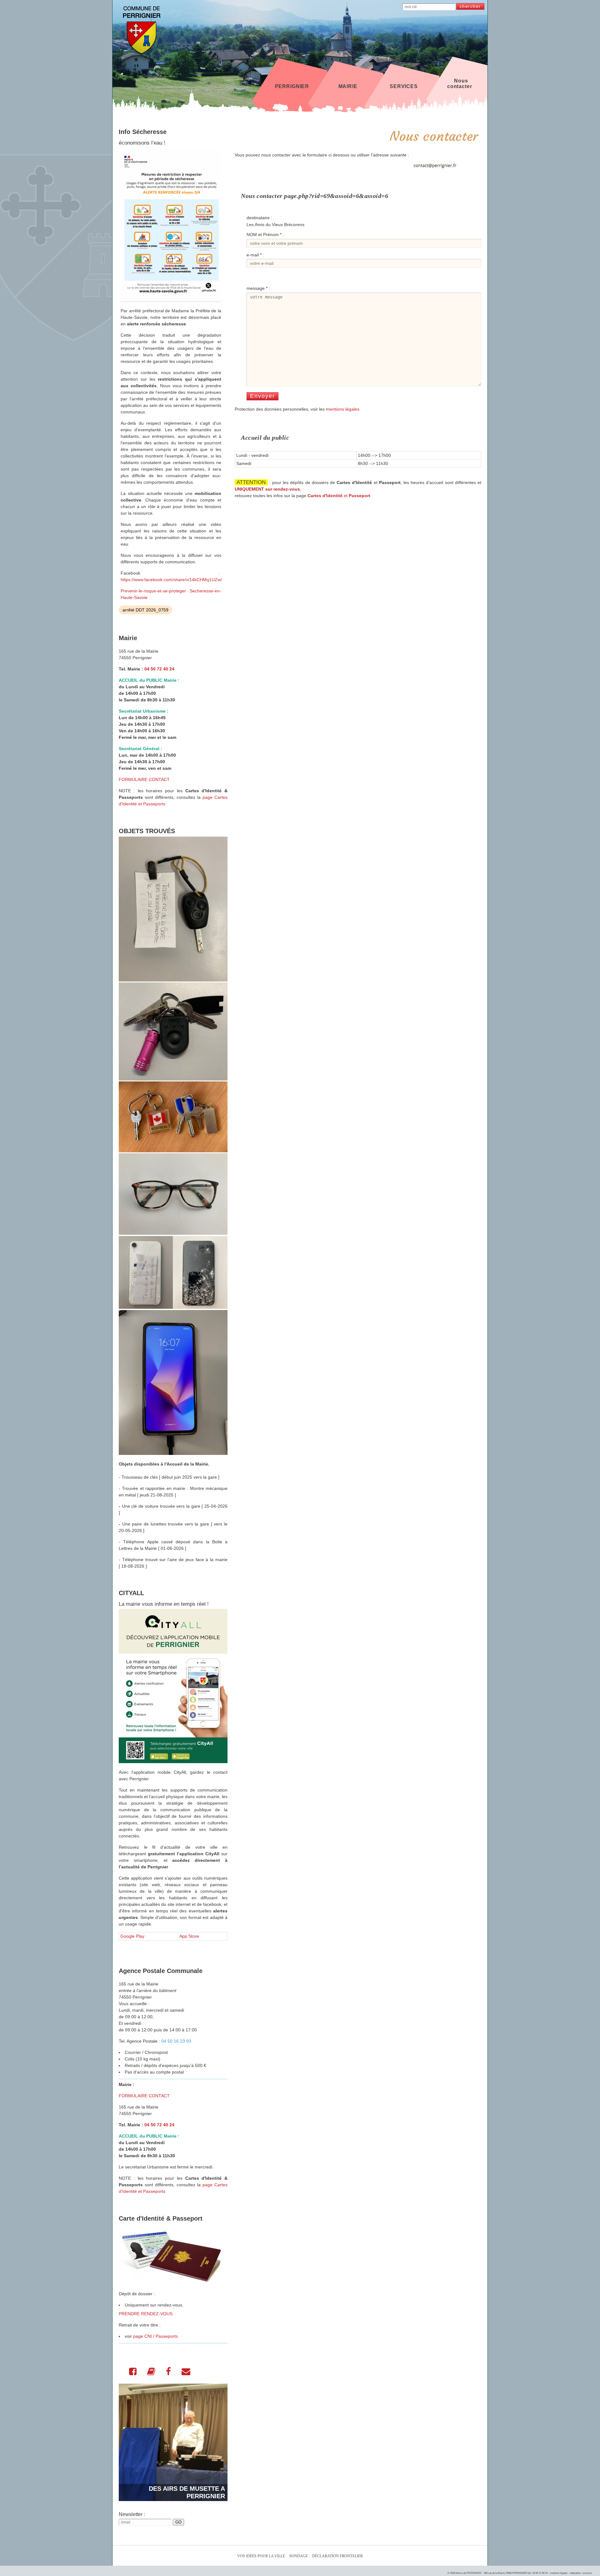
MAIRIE (348, 86)
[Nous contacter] (186, 2373)
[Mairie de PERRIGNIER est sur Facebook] (133, 2373)
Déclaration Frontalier (337, 2556)
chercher (470, 6)
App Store (189, 1936)
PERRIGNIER (292, 86)
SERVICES (404, 86)
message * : (258, 288)
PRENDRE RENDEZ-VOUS (146, 2314)
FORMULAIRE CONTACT (144, 779)
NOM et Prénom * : (265, 235)
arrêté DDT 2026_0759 (145, 610)
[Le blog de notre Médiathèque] (151, 2373)
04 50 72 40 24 (159, 669)
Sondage (299, 2556)
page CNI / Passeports (155, 2336)
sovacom (587, 2573)
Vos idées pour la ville (261, 2556)
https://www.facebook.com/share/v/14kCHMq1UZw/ (171, 580)
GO (178, 2522)
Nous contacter (460, 84)
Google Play (132, 1936)
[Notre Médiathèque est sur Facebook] (168, 2373)
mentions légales (343, 409)
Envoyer (262, 396)
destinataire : (259, 218)
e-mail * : (255, 255)
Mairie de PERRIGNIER (469, 2573)
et (339, 496)
